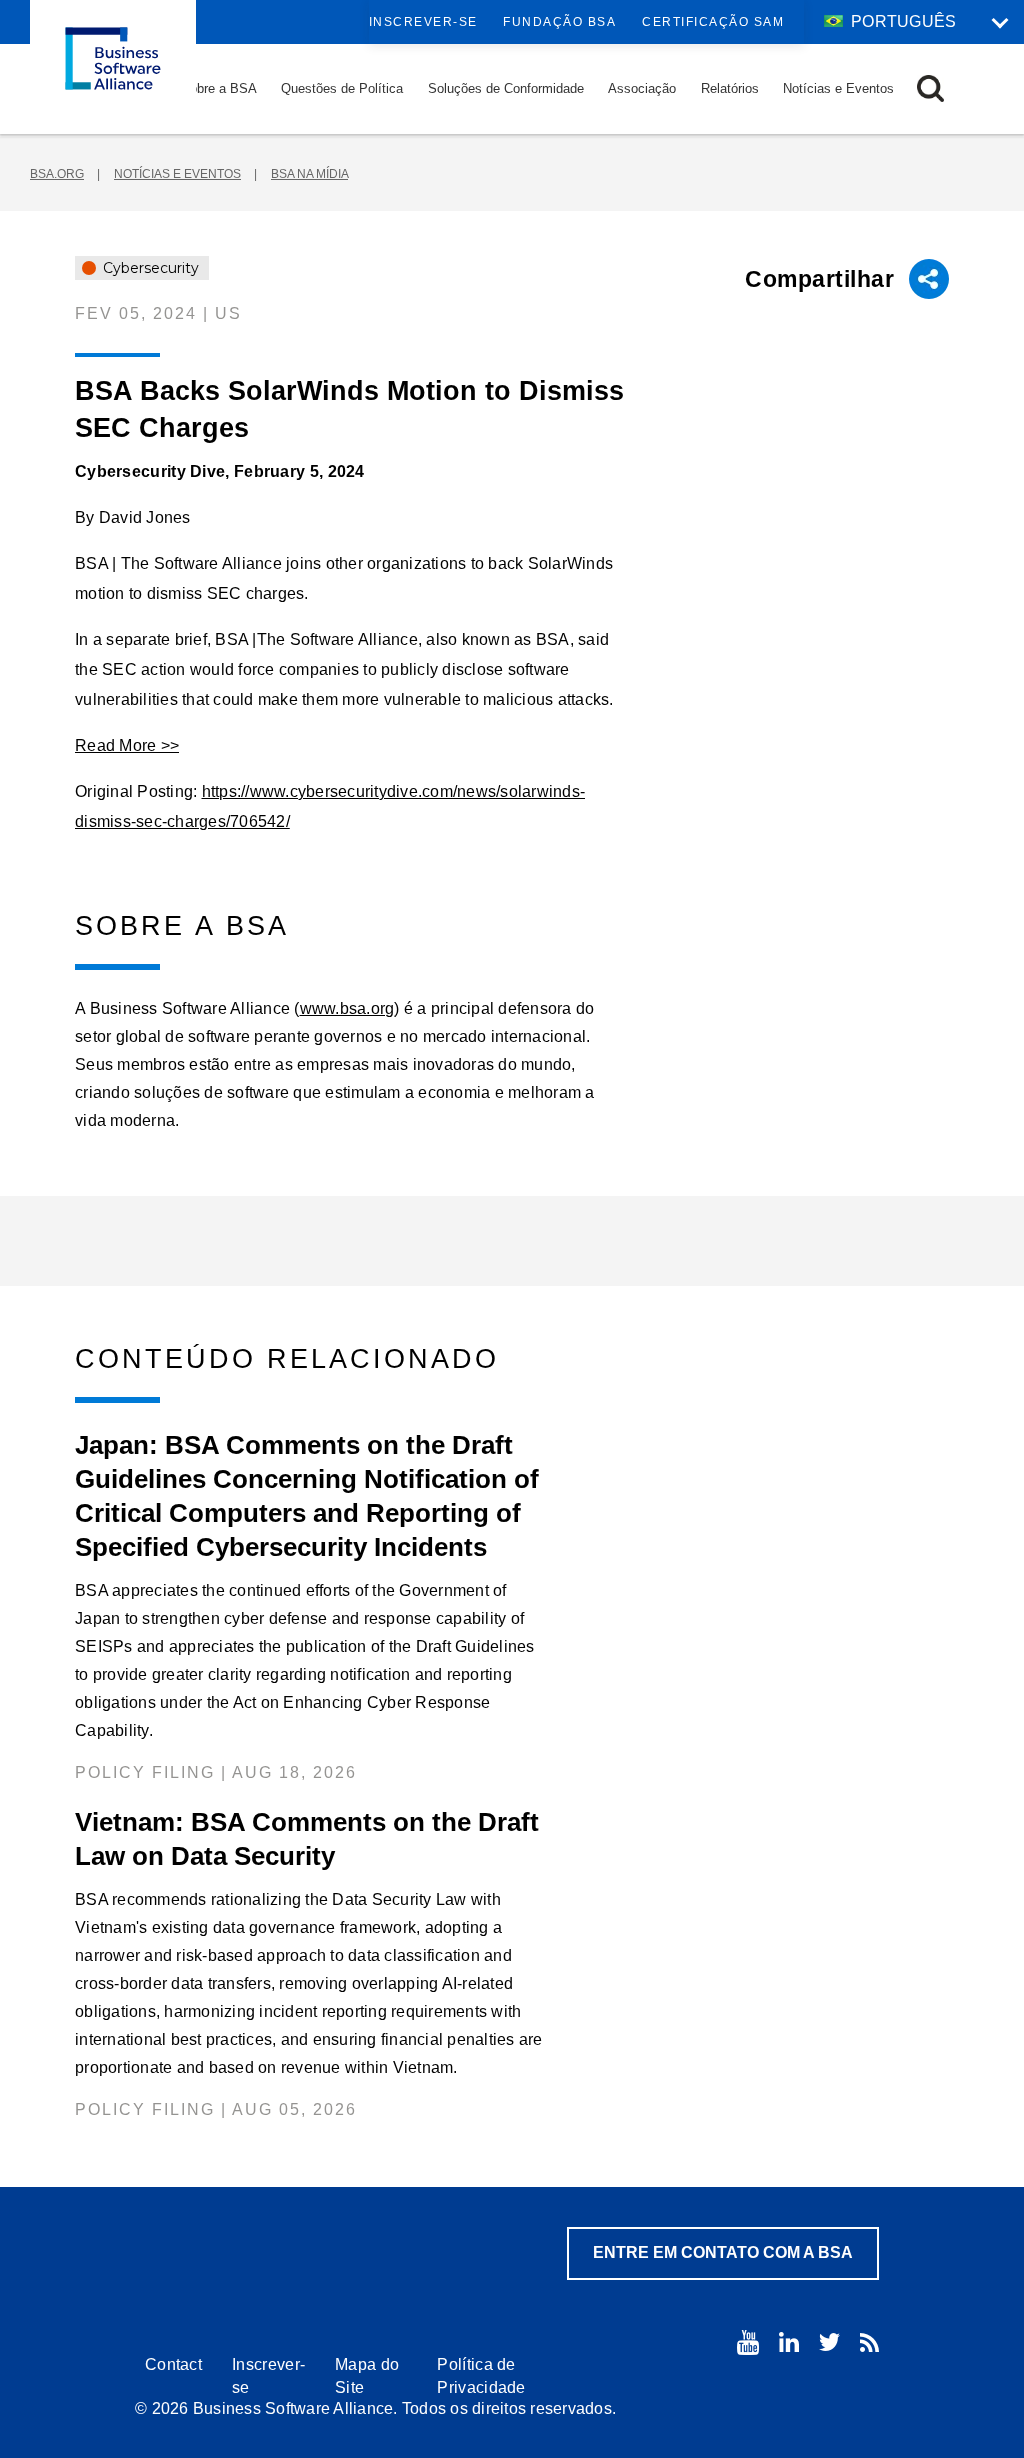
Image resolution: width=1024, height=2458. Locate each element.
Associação (642, 88)
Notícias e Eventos (838, 88)
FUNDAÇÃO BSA (559, 22)
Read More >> (127, 745)
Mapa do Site (367, 2376)
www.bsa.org (347, 1008)
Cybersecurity (149, 268)
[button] (930, 88)
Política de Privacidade (481, 2376)
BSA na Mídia (309, 174)
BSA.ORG (57, 174)
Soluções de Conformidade (506, 88)
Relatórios (730, 88)
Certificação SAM (713, 22)
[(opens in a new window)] (748, 2342)
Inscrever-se (423, 22)
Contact (173, 2364)
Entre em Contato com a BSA (723, 2252)
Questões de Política (342, 88)
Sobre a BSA (219, 88)
